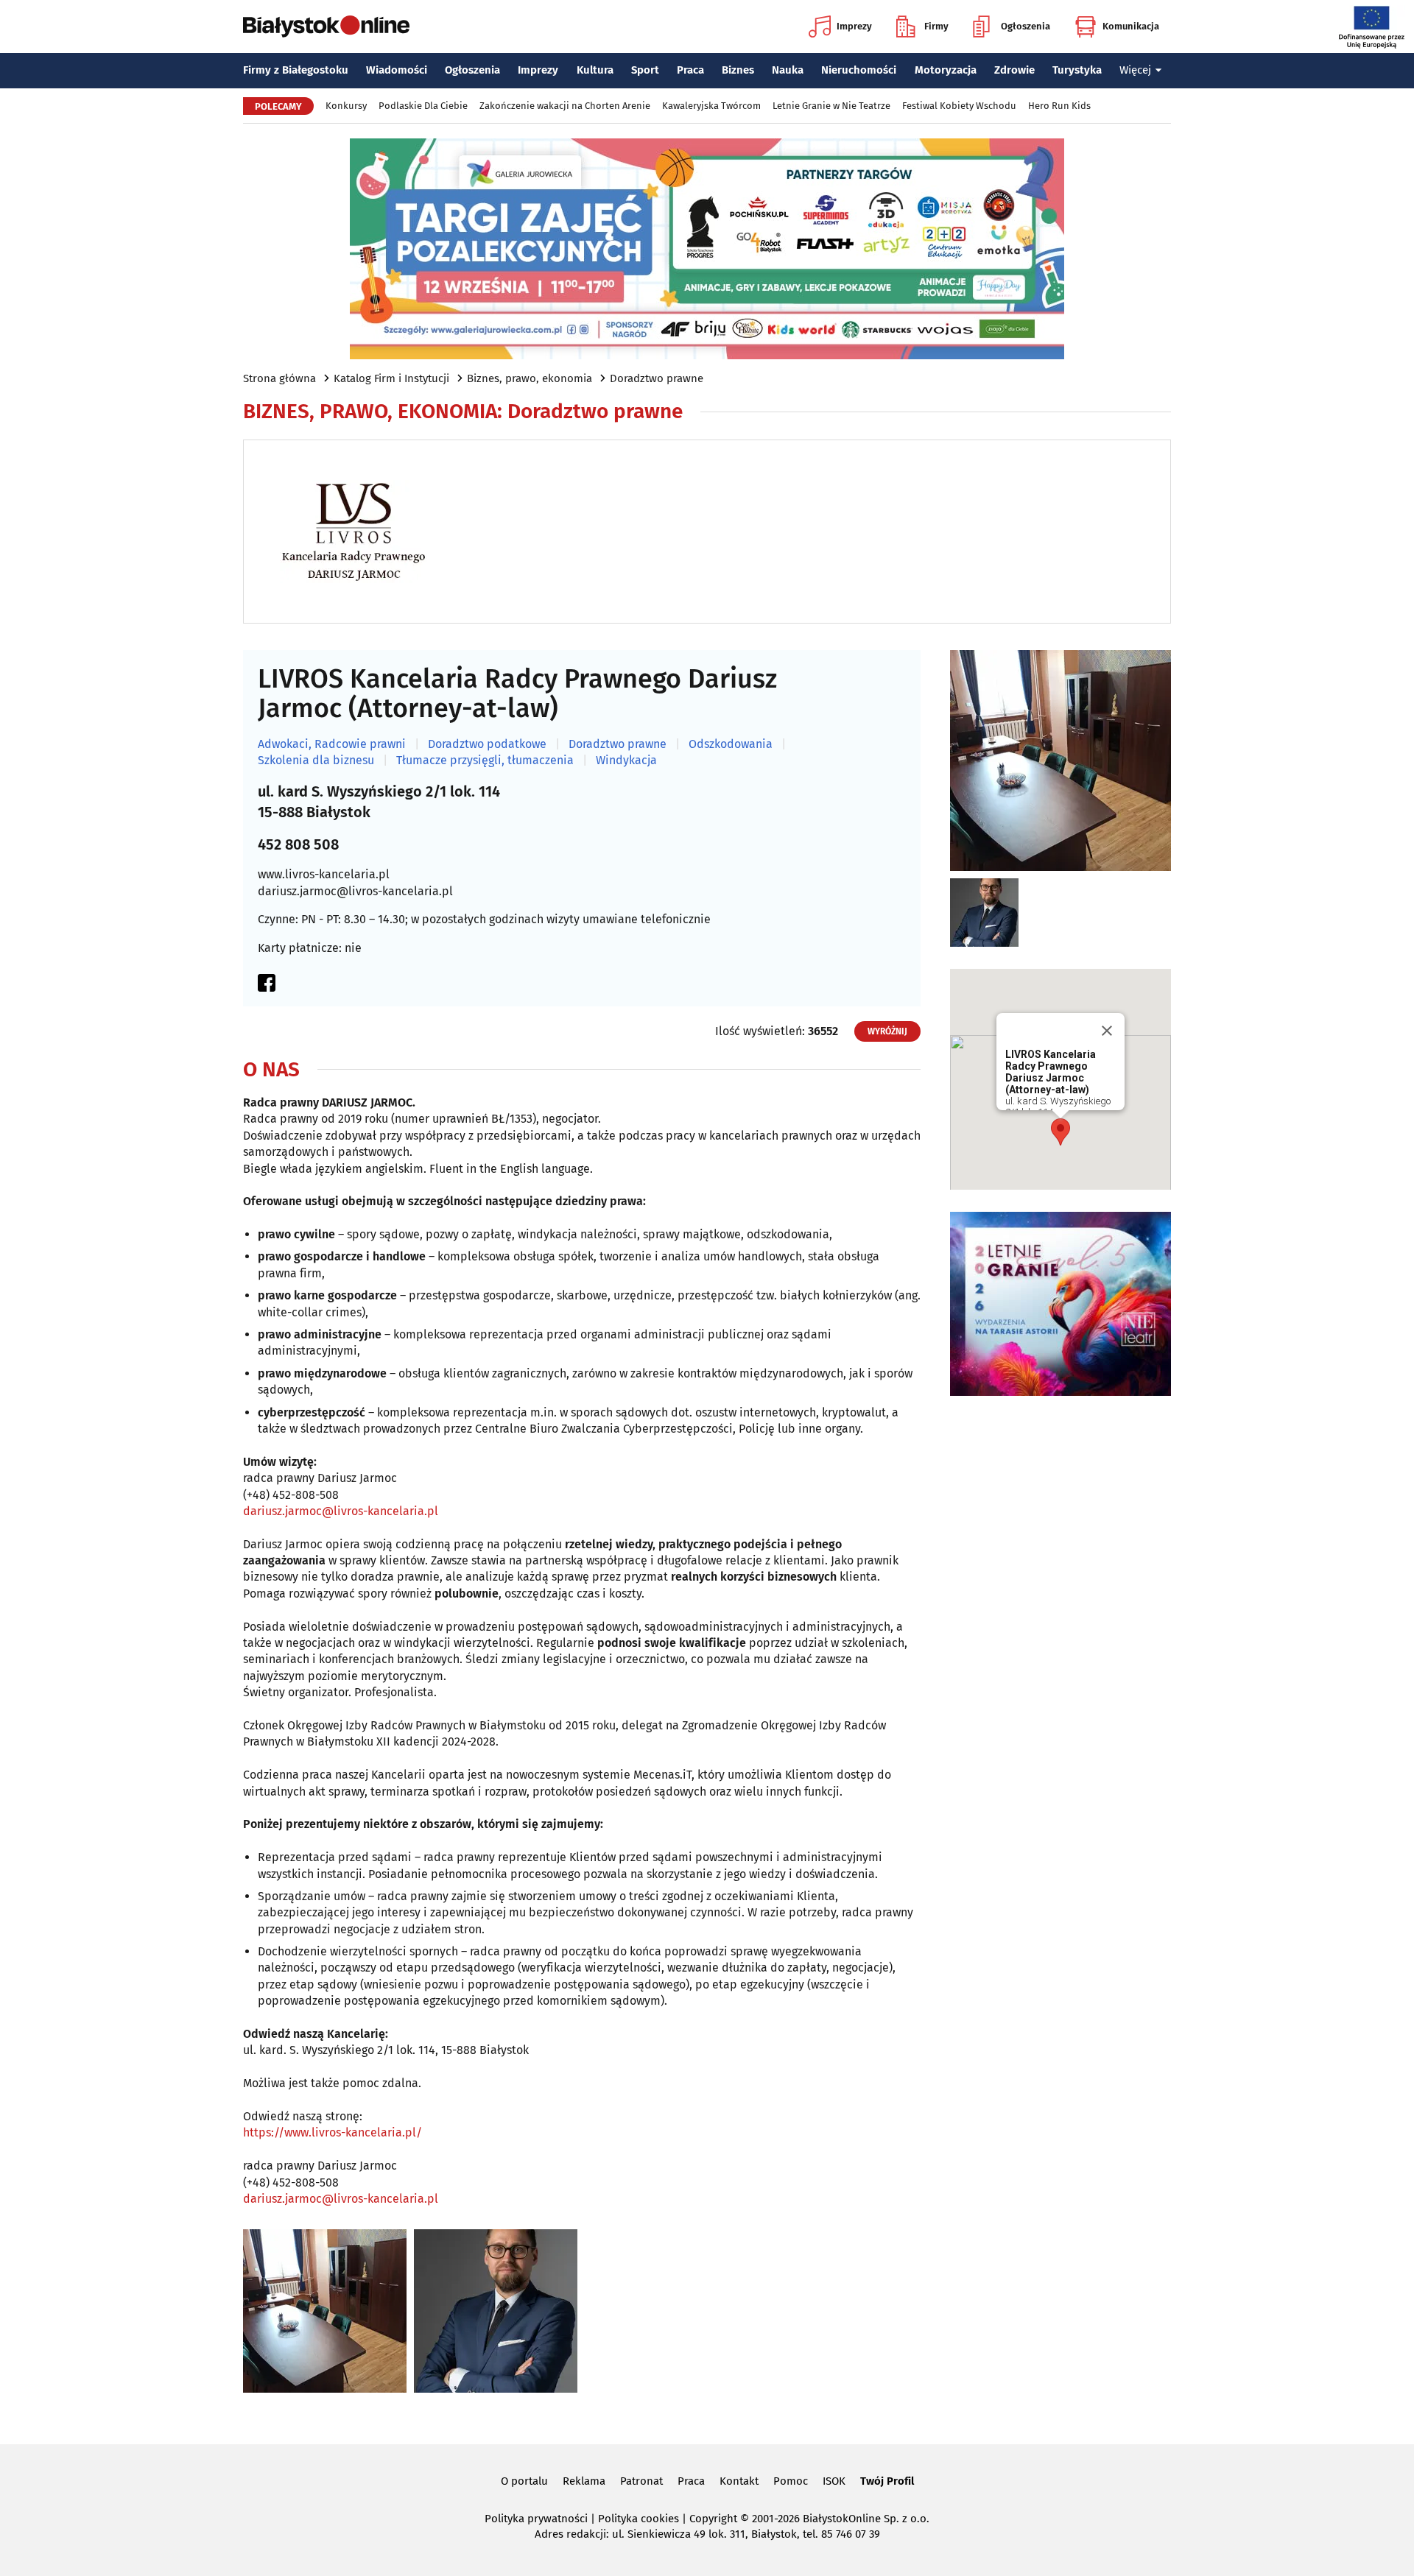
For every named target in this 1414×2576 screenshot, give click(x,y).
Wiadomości (397, 70)
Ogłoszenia (1026, 26)
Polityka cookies (639, 2519)
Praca (690, 70)
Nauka (788, 70)
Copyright (713, 2519)
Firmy (936, 26)
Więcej (1135, 70)
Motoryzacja (946, 70)
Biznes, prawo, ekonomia (530, 378)
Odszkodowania (731, 744)
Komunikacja (1131, 26)
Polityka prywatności (536, 2519)
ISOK (834, 2481)
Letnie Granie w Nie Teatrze (831, 106)
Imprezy (854, 26)
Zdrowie (1014, 70)
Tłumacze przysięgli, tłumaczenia (485, 761)
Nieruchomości (859, 70)
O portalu (524, 2481)
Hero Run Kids (1059, 106)
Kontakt (739, 2481)
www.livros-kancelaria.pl (324, 874)
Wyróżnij (887, 1031)
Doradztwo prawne (657, 378)
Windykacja (626, 761)
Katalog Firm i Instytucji (391, 378)
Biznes (738, 70)
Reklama (584, 2481)
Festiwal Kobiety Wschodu (959, 106)
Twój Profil (887, 2481)
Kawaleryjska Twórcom (711, 106)
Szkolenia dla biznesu (316, 761)
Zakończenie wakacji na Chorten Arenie (565, 106)
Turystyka (1077, 70)
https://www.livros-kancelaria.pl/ (333, 2132)
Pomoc (791, 2481)
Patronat (641, 2481)
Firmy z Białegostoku (296, 70)
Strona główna (279, 378)
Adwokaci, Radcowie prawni (332, 744)
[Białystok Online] (326, 27)
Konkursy (346, 106)
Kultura (595, 70)
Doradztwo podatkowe (487, 744)
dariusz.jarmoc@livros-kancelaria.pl (355, 891)
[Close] (1107, 1031)
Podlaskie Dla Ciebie (423, 106)
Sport (645, 70)
